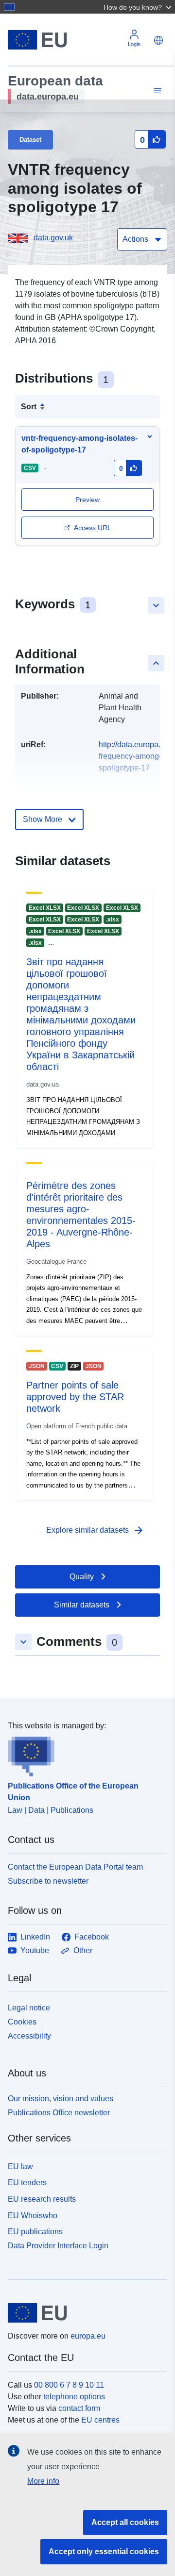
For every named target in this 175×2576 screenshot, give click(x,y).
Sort (29, 407)
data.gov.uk (53, 238)
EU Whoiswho (33, 2216)
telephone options (74, 2397)
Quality (82, 1577)
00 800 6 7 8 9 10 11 (69, 2385)
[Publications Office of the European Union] (84, 1754)
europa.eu (88, 2336)
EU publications (35, 2232)
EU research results (42, 2199)
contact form (79, 2408)
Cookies (22, 2022)
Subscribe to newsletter (48, 1881)
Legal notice (29, 2008)
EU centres (100, 2420)
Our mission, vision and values (61, 2099)
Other (83, 1950)
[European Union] (84, 2313)
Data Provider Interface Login (58, 2246)
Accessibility (29, 2036)
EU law (20, 2166)
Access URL (93, 528)
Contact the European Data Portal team (75, 1867)
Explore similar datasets (95, 1530)
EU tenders (27, 2183)
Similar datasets (82, 1605)
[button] (139, 7)
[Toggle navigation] (156, 91)
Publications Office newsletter (59, 2113)
